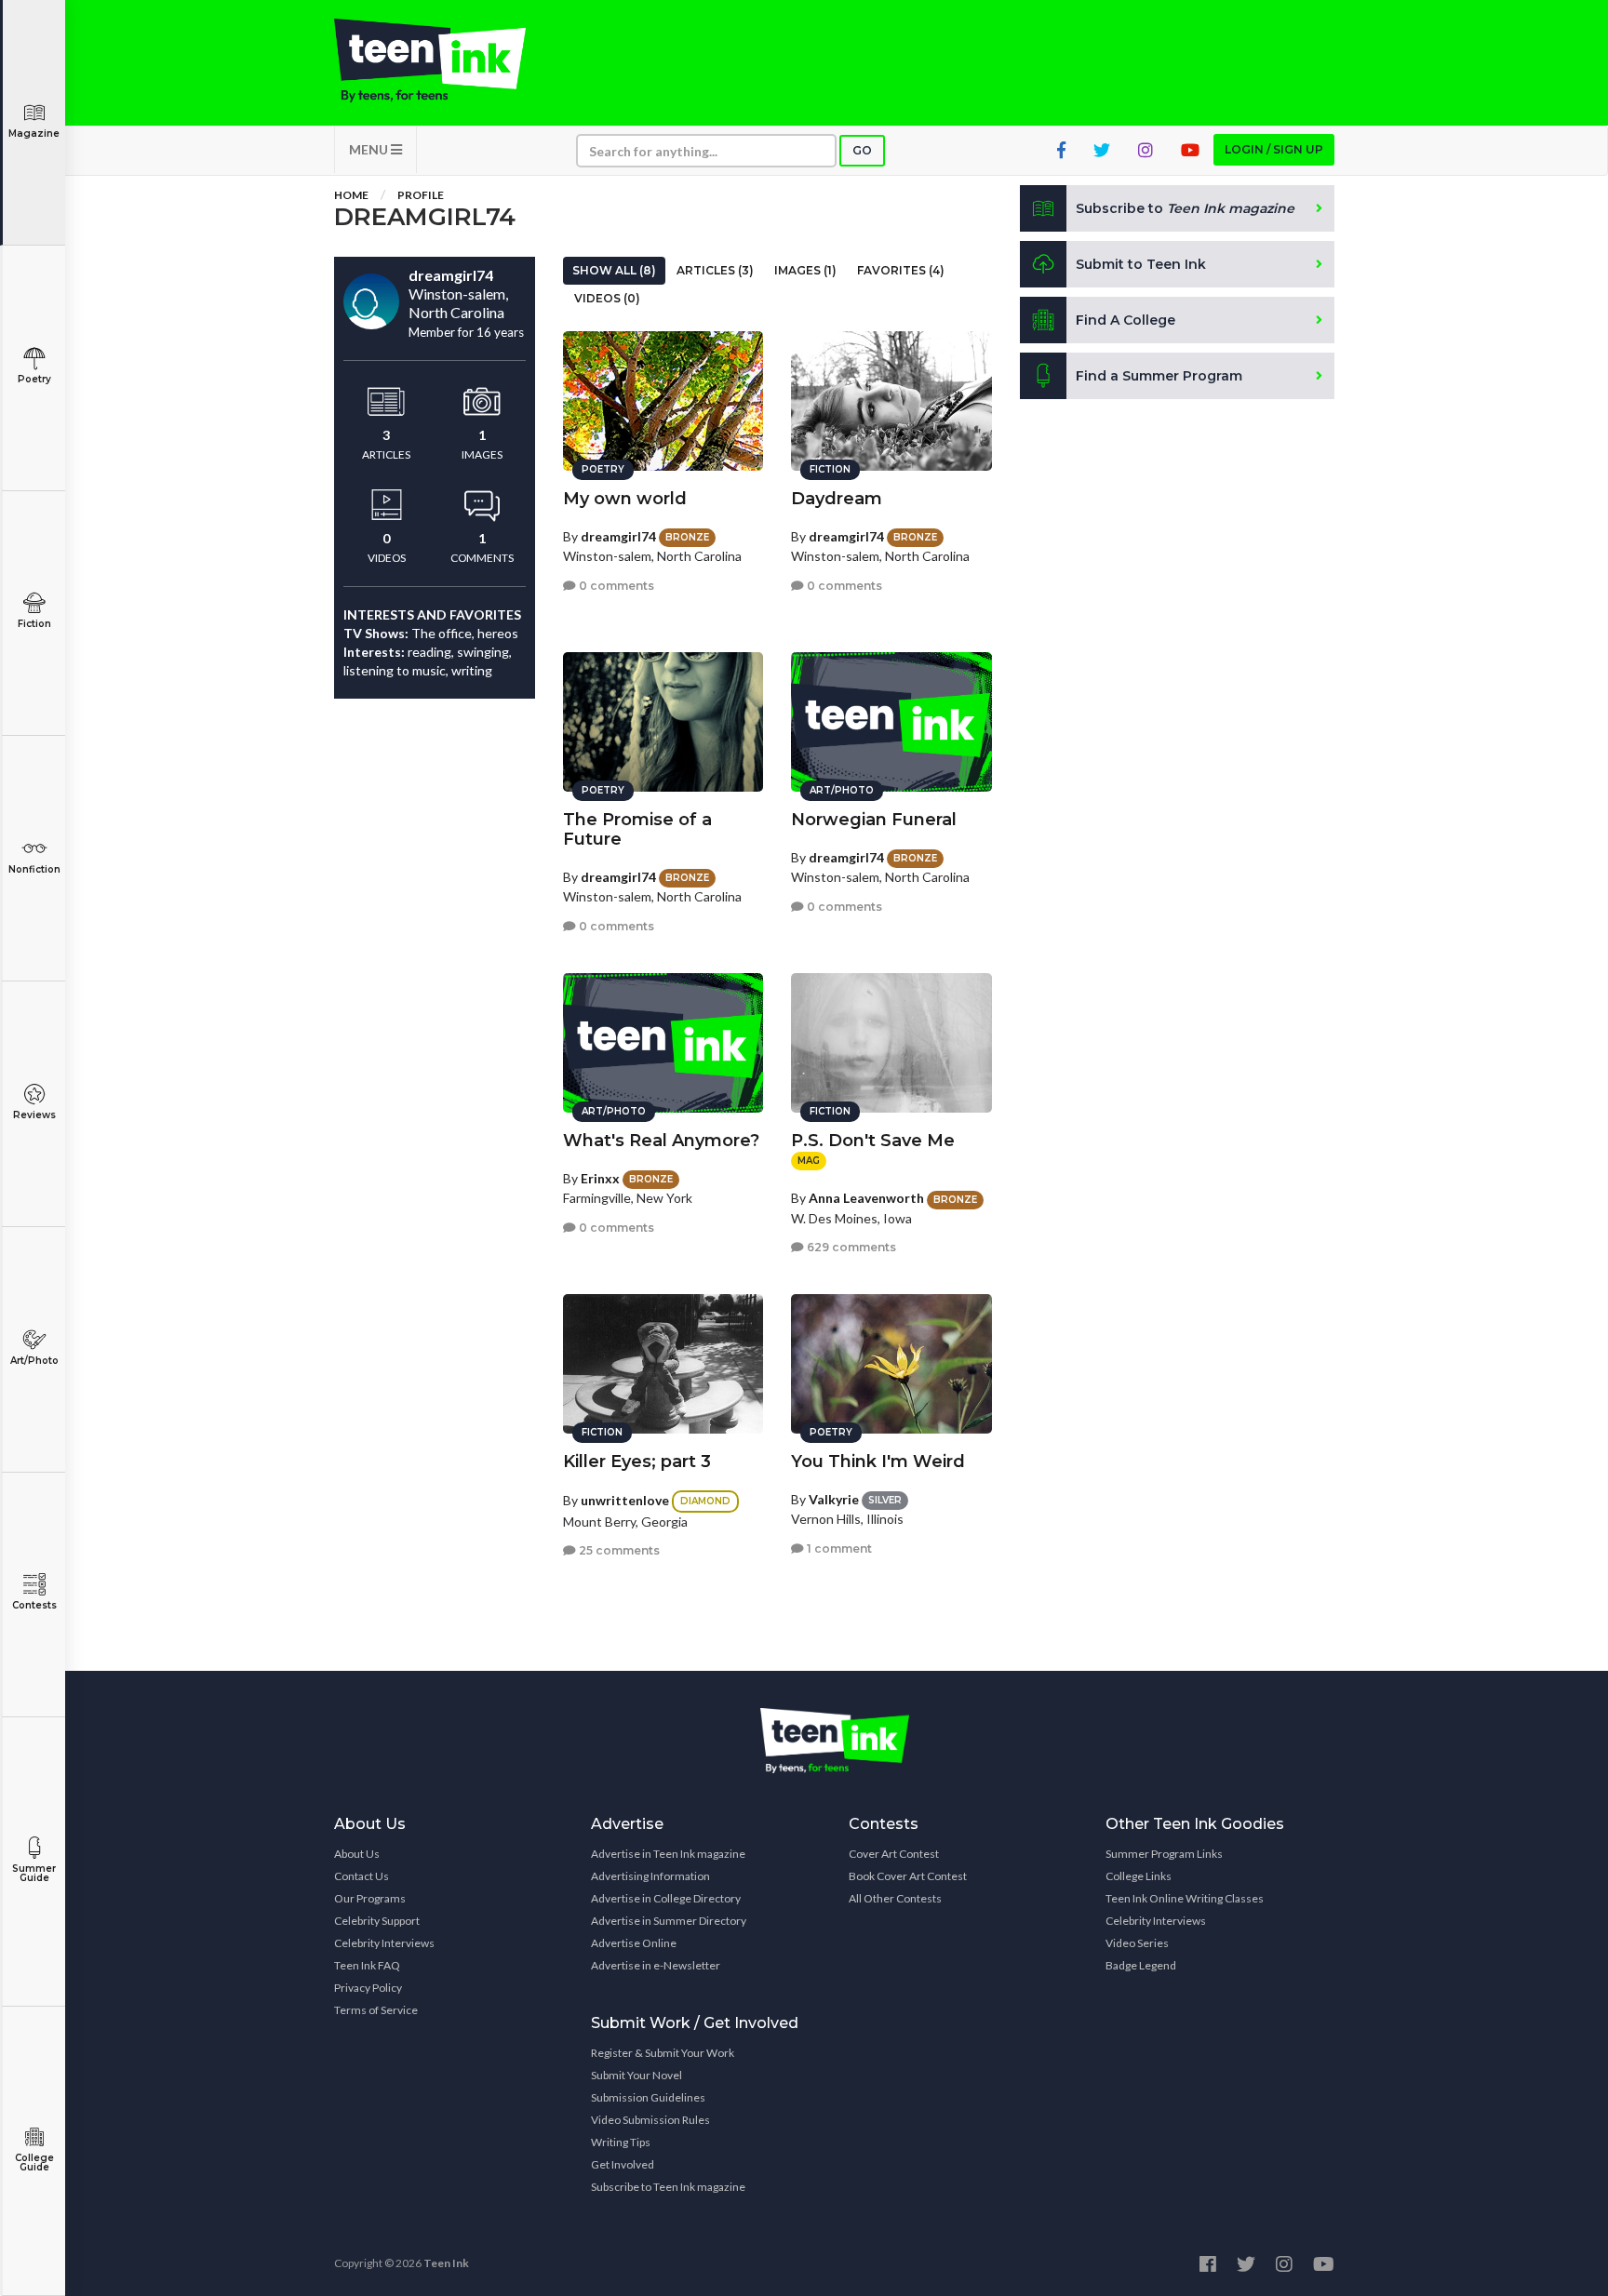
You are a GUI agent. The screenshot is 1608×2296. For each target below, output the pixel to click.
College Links (1139, 1876)
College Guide (34, 2163)
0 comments (615, 586)
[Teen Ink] (449, 60)
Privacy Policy (368, 1988)
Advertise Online (634, 1943)
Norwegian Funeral (874, 820)
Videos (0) (607, 298)
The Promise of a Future (637, 829)
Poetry (34, 379)
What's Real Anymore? (661, 1141)
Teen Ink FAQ (367, 1965)
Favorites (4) (901, 270)
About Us (357, 1854)
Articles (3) (715, 270)
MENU (370, 149)
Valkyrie (834, 1499)
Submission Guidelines (648, 2097)
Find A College (1126, 320)
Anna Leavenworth (866, 1198)
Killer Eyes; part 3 (637, 1462)
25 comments (618, 1550)
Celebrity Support (377, 1921)
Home (351, 195)
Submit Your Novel (636, 2075)
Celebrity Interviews (384, 1943)
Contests (34, 1605)
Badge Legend (1141, 1965)
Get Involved (623, 2164)
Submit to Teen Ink (1141, 264)
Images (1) (805, 270)
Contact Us (362, 1876)
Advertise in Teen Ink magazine (668, 1854)
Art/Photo (34, 1361)
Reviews (34, 1115)
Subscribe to (1185, 208)
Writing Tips (621, 2142)
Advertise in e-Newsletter (656, 1965)
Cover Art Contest (894, 1854)
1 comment (838, 1548)
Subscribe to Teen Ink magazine (668, 2187)
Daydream (837, 499)
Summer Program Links (1164, 1854)
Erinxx (600, 1178)
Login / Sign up (1274, 149)
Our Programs (370, 1898)
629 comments (850, 1247)
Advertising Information (650, 1876)
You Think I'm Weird (878, 1462)
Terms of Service (376, 2010)
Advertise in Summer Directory (669, 1921)
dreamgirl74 (618, 536)
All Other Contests (895, 1898)
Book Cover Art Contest (908, 1876)
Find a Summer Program (1159, 376)
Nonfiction (34, 869)
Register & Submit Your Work (663, 2053)
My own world (625, 499)
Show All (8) (614, 270)
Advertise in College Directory (666, 1898)
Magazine (34, 133)
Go (862, 150)
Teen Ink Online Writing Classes (1185, 1898)
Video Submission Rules (650, 2120)
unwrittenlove (625, 1500)
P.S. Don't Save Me (873, 1141)
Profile (421, 195)
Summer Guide (34, 1873)
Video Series (1137, 1943)
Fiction (34, 624)
